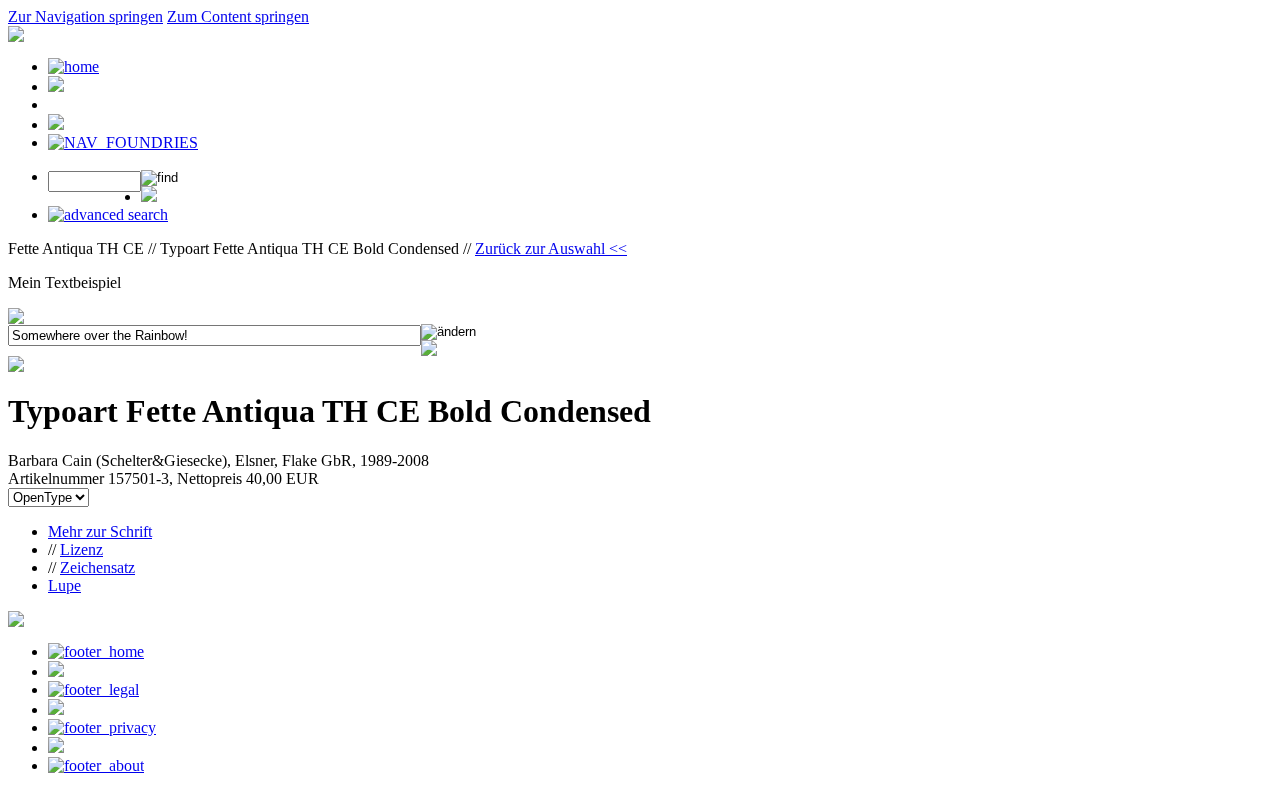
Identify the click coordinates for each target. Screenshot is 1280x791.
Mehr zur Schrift (100, 531)
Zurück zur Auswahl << (551, 248)
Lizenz (81, 549)
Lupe (64, 585)
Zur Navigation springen (85, 16)
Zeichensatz (97, 567)
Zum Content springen (238, 16)
